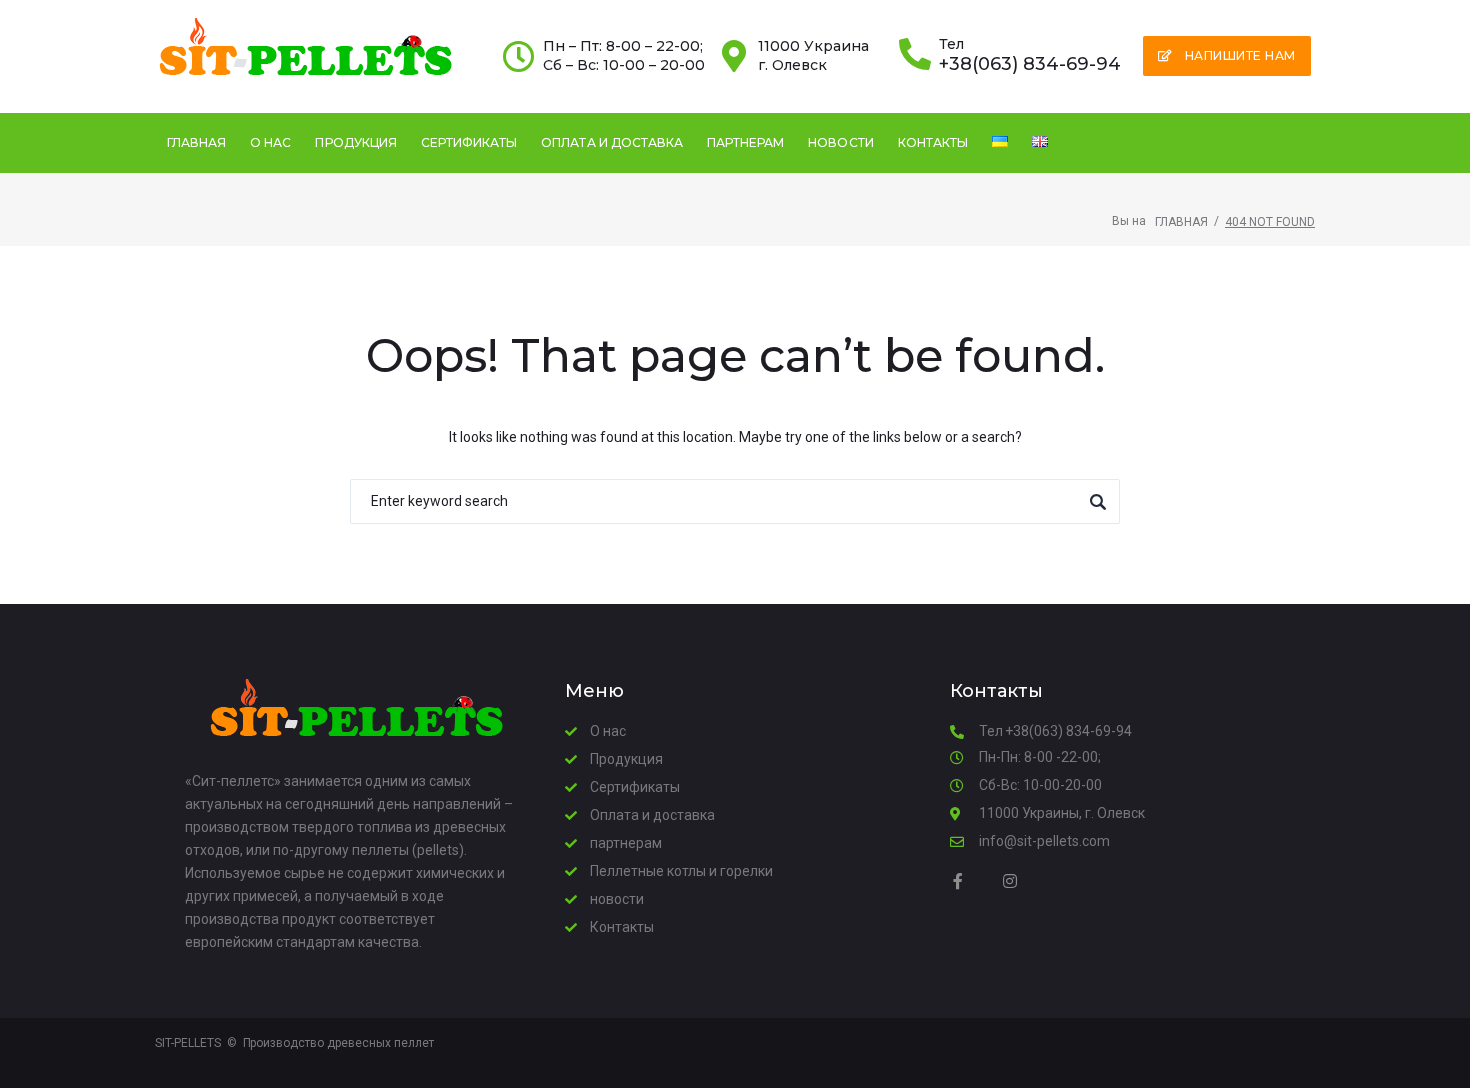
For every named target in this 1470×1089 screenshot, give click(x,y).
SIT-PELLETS (188, 1043)
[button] (1227, 56)
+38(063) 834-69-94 (1030, 64)
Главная (1181, 222)
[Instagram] (1010, 881)
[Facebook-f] (958, 881)
